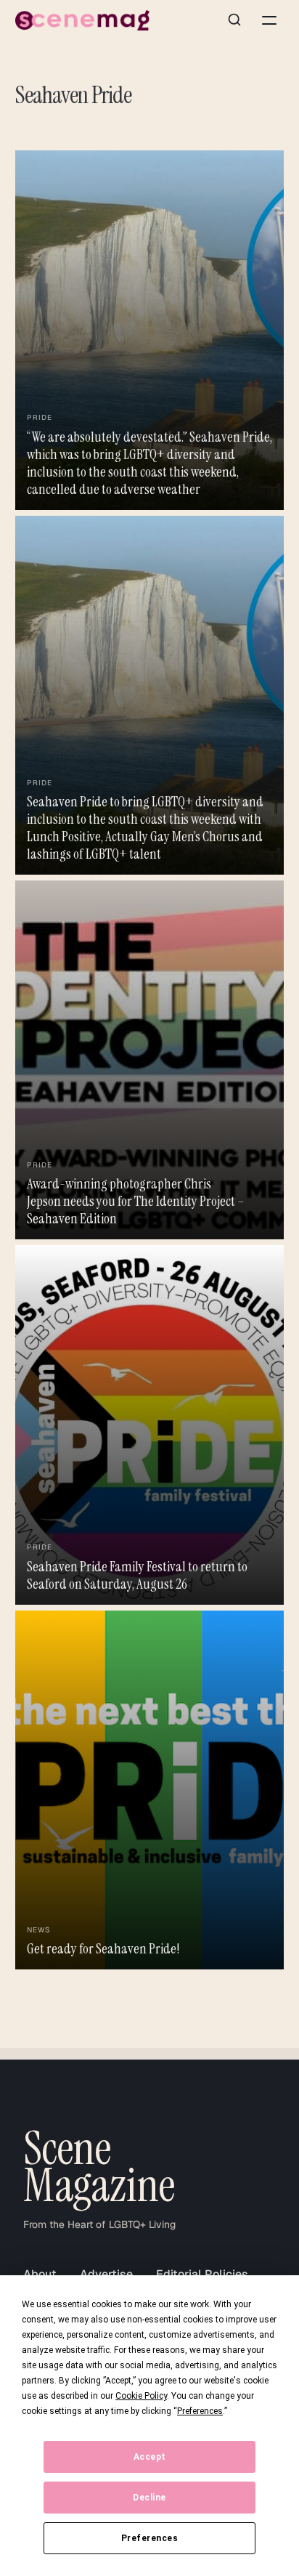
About (40, 2274)
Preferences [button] (200, 2411)
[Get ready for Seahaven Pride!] (150, 1790)
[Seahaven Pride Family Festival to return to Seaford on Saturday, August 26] (150, 1425)
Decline (149, 2498)
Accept (150, 2457)
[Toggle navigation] (269, 20)
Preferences (150, 2538)
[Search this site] (234, 20)
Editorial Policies (202, 2274)
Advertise (106, 2274)
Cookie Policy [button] (141, 2396)
